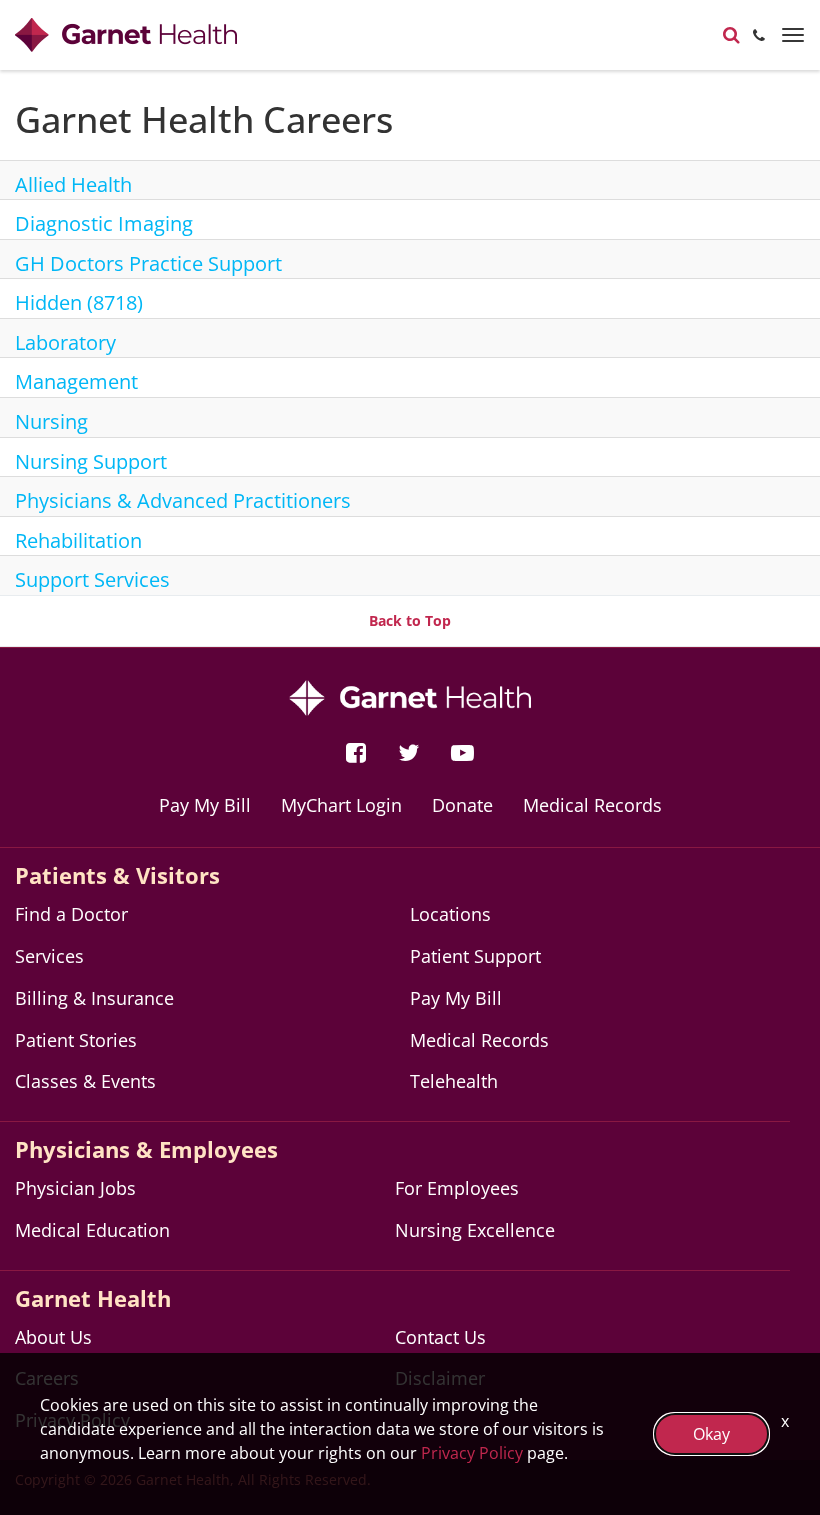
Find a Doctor (71, 914)
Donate (462, 805)
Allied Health (73, 184)
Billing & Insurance (94, 998)
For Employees (457, 1188)
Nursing (51, 421)
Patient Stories (76, 1040)
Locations (450, 914)
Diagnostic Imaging (104, 223)
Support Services (92, 579)
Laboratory (65, 342)
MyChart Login (341, 805)
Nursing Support (91, 461)
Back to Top (410, 620)
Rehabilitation (78, 540)
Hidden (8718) (79, 302)
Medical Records (592, 805)
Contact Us (440, 1337)
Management (76, 381)
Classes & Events (85, 1081)
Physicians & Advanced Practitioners (183, 500)
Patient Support (475, 956)
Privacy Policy (472, 1453)
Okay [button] (711, 1434)
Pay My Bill (205, 805)
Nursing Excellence (475, 1230)
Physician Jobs (75, 1188)
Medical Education (92, 1230)
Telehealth (454, 1081)
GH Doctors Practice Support (148, 263)
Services (49, 956)
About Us (53, 1337)
